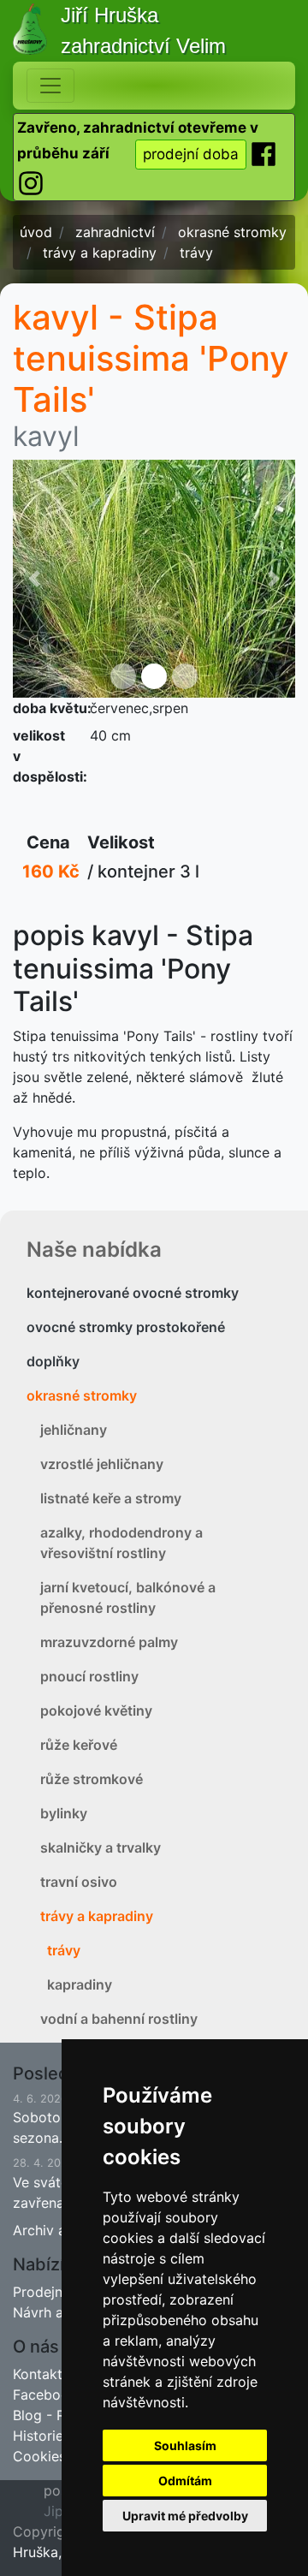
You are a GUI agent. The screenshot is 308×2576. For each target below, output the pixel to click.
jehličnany (74, 1430)
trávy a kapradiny (97, 1916)
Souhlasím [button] (185, 2445)
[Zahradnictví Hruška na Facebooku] (264, 153)
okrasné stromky (82, 1395)
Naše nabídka (94, 1249)
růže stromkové (92, 1779)
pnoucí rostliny (89, 1676)
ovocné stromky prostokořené (126, 1327)
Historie (38, 2436)
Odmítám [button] (185, 2481)
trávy (64, 1950)
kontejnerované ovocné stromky (133, 1293)
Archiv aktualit (59, 2230)
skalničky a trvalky (101, 1847)
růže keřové (79, 1745)
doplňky (53, 1361)
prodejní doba (191, 154)
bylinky (64, 1813)
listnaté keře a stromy (111, 1498)
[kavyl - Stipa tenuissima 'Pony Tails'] (154, 579)
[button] (34, 579)
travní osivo (79, 1882)
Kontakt (38, 2374)
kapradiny (80, 1984)
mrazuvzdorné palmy (109, 1642)
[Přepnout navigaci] (50, 86)
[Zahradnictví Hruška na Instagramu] (31, 182)
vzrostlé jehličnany (102, 1464)
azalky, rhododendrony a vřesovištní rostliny (121, 1543)
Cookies (39, 2456)
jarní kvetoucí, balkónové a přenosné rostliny (128, 1597)
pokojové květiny (96, 1710)
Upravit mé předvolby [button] (185, 2516)
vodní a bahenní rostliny (119, 2019)
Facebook (45, 2395)
